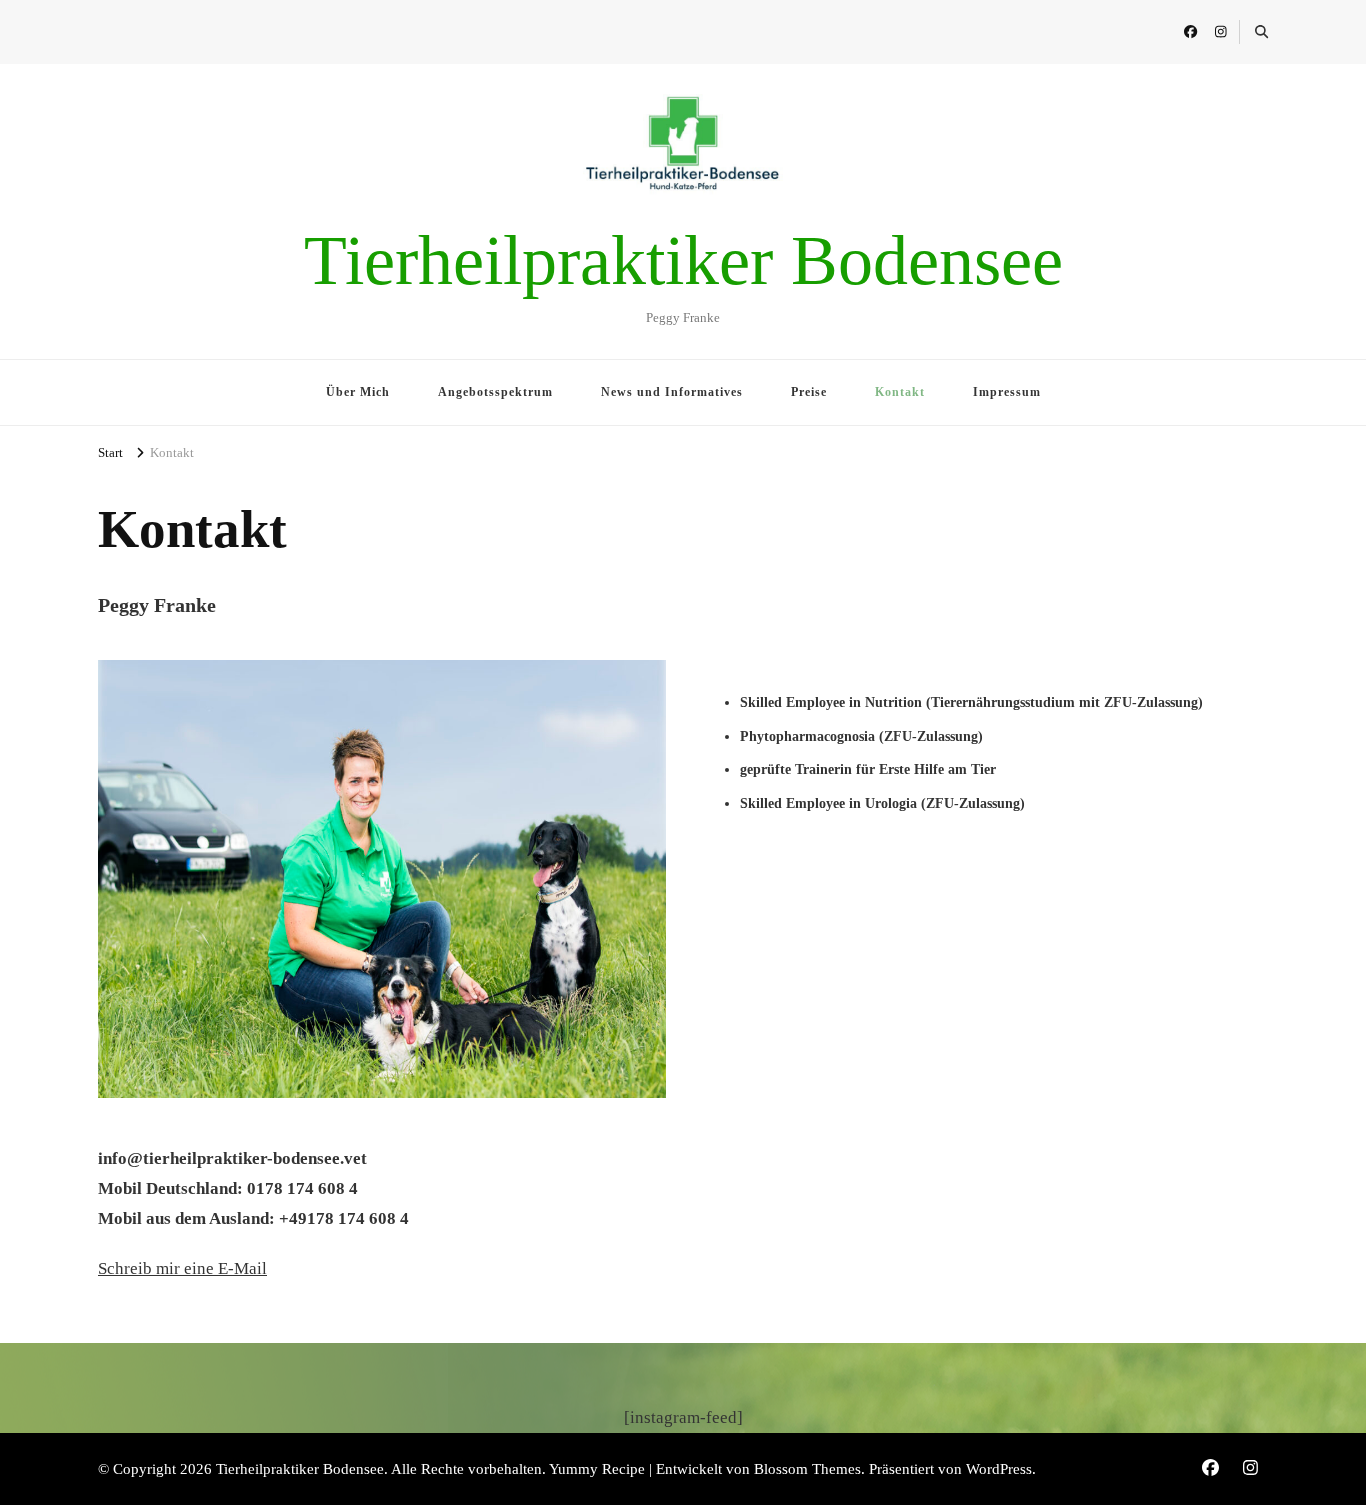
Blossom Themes (807, 1469)
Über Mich (358, 392)
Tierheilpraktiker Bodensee (683, 260)
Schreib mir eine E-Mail (182, 1268)
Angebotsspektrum (495, 392)
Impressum (1007, 392)
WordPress (999, 1469)
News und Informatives (672, 392)
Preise (809, 392)
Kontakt (900, 392)
